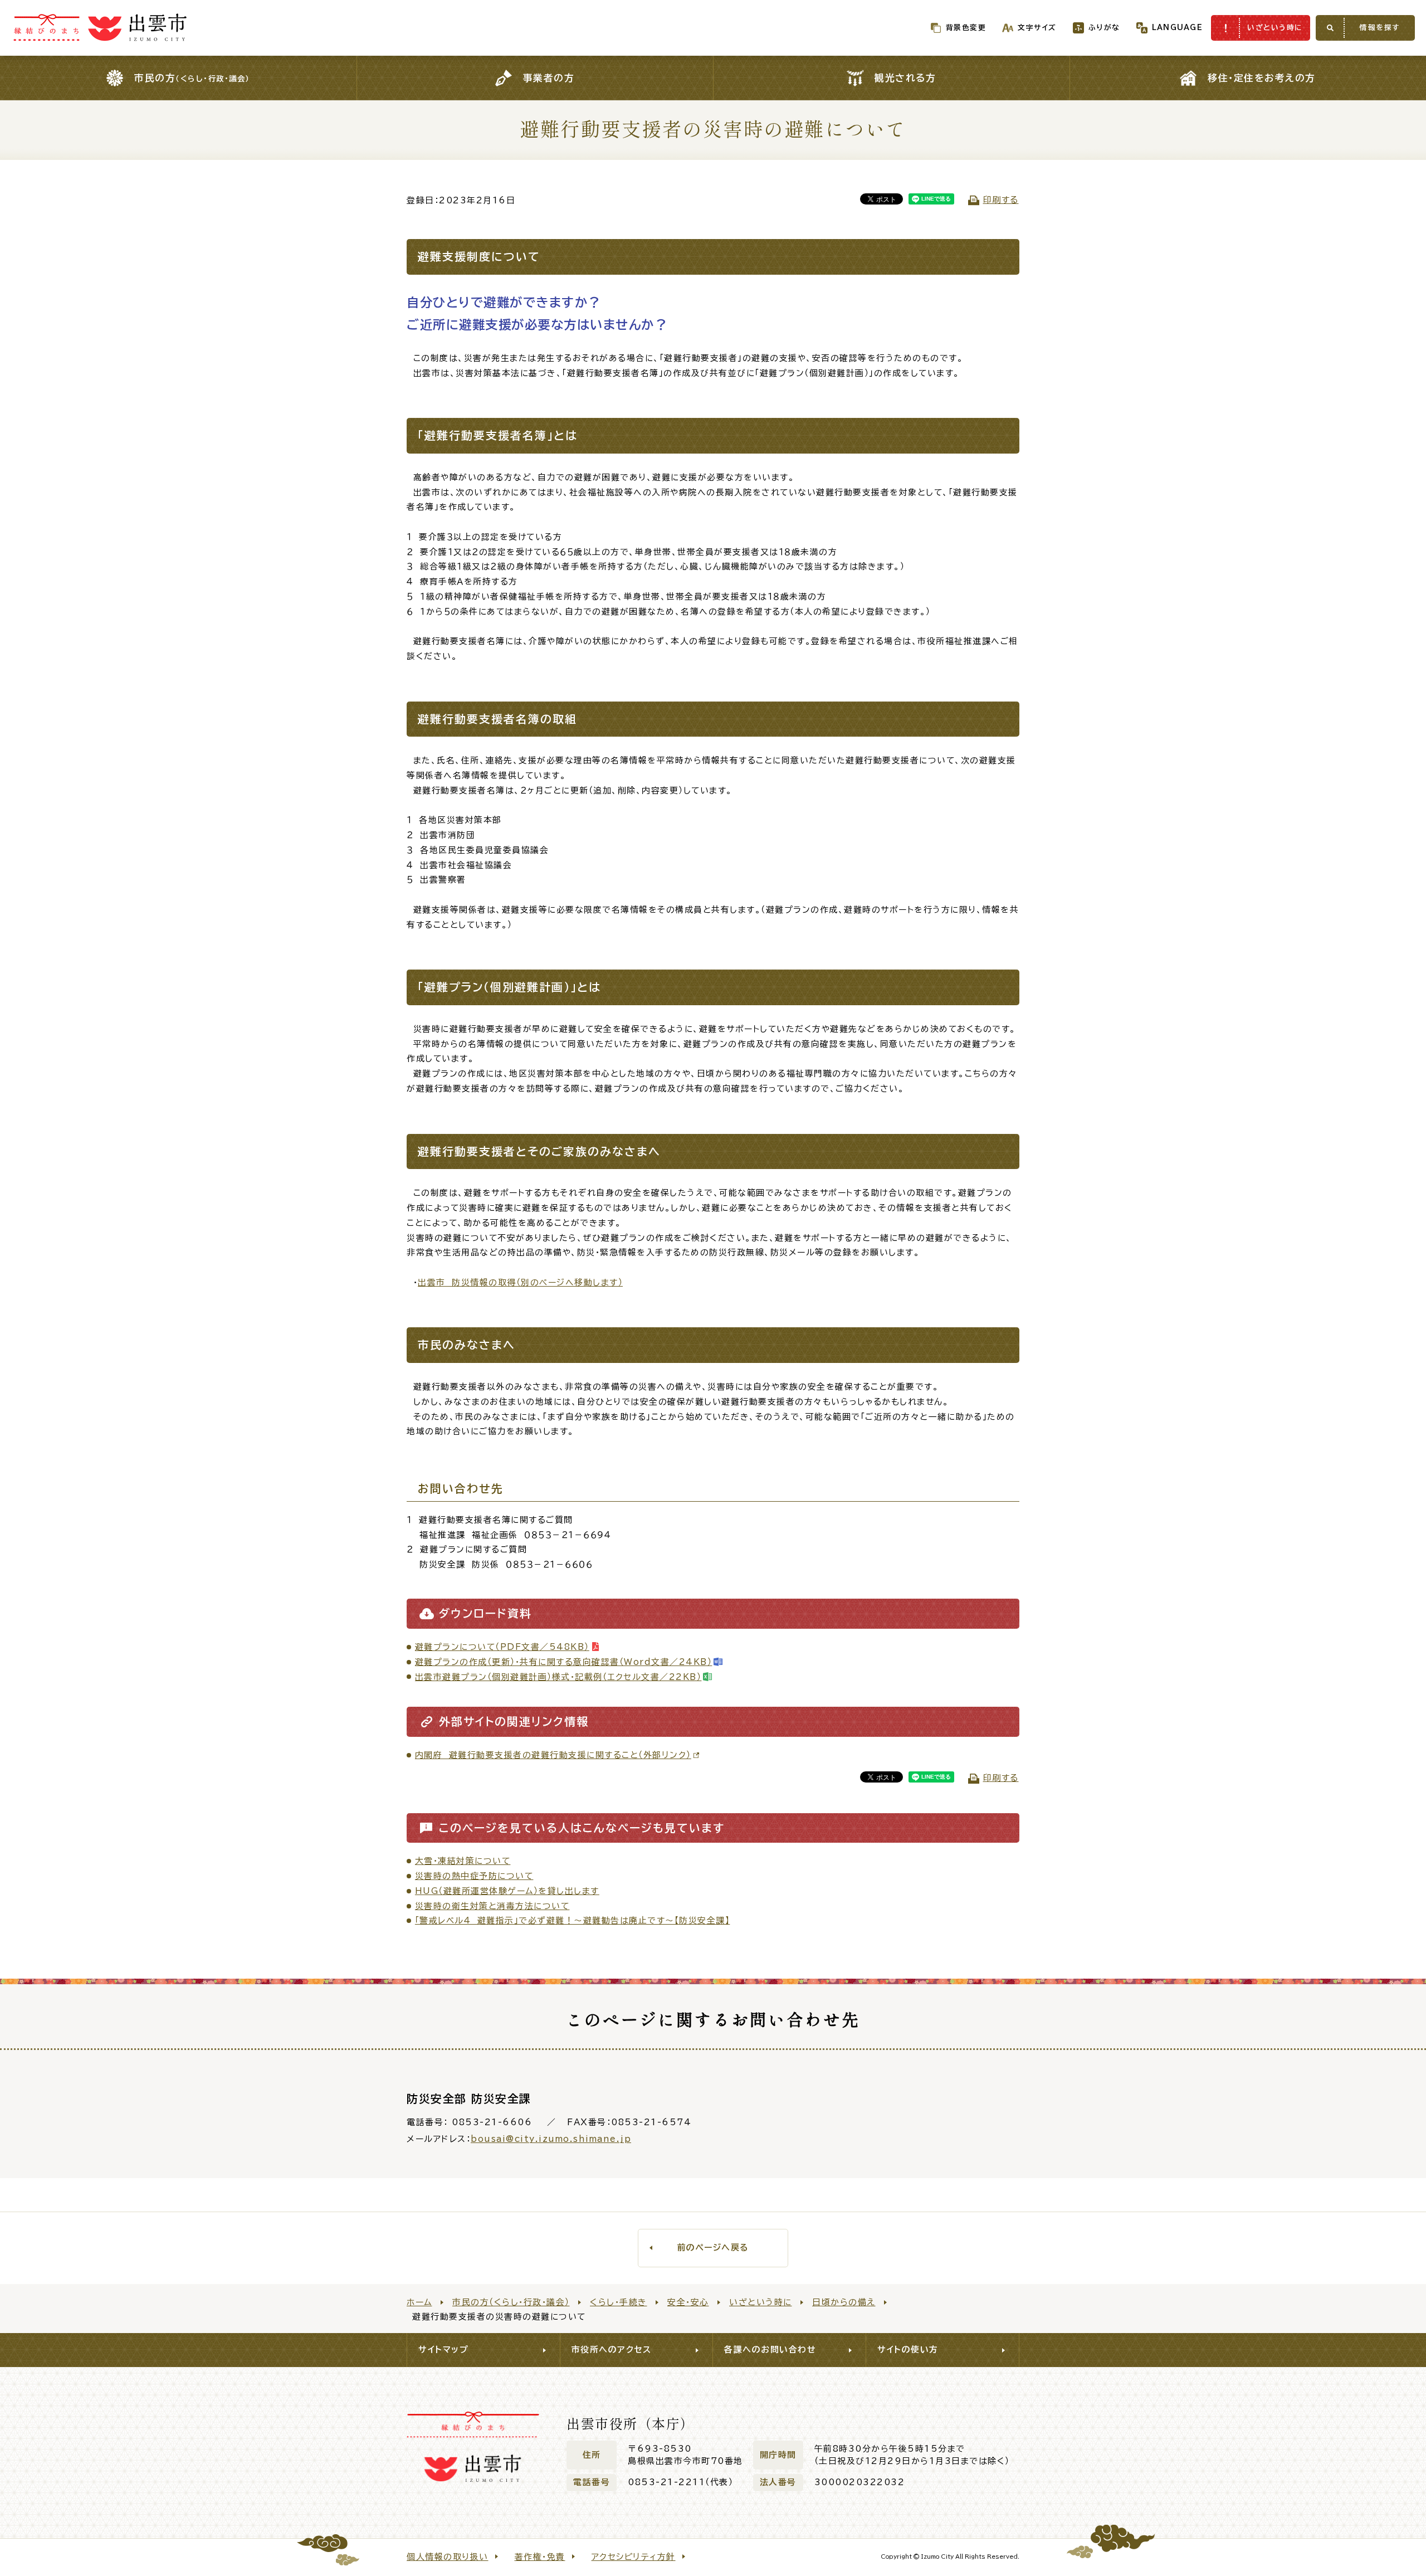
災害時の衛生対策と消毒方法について (492, 1906)
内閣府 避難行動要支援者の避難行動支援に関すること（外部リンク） (553, 1755)
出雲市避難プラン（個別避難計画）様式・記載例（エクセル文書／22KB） (558, 1677)
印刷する (1001, 200)
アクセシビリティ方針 (634, 2557)
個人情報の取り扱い (448, 2557)
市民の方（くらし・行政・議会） (511, 2302)
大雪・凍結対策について (463, 1861)
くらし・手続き (619, 2302)
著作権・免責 (540, 2557)
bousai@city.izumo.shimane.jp (551, 2139)
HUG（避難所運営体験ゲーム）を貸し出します (507, 1891)
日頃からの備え (844, 2302)
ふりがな (1104, 28)
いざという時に (761, 2302)
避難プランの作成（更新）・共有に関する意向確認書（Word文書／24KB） (564, 1662)
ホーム (419, 2302)
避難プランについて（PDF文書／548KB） (502, 1647)
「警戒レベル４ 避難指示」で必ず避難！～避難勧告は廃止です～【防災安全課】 (573, 1920)
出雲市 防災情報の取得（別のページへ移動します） (520, 1282)
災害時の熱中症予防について (474, 1876)
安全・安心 (688, 2302)
